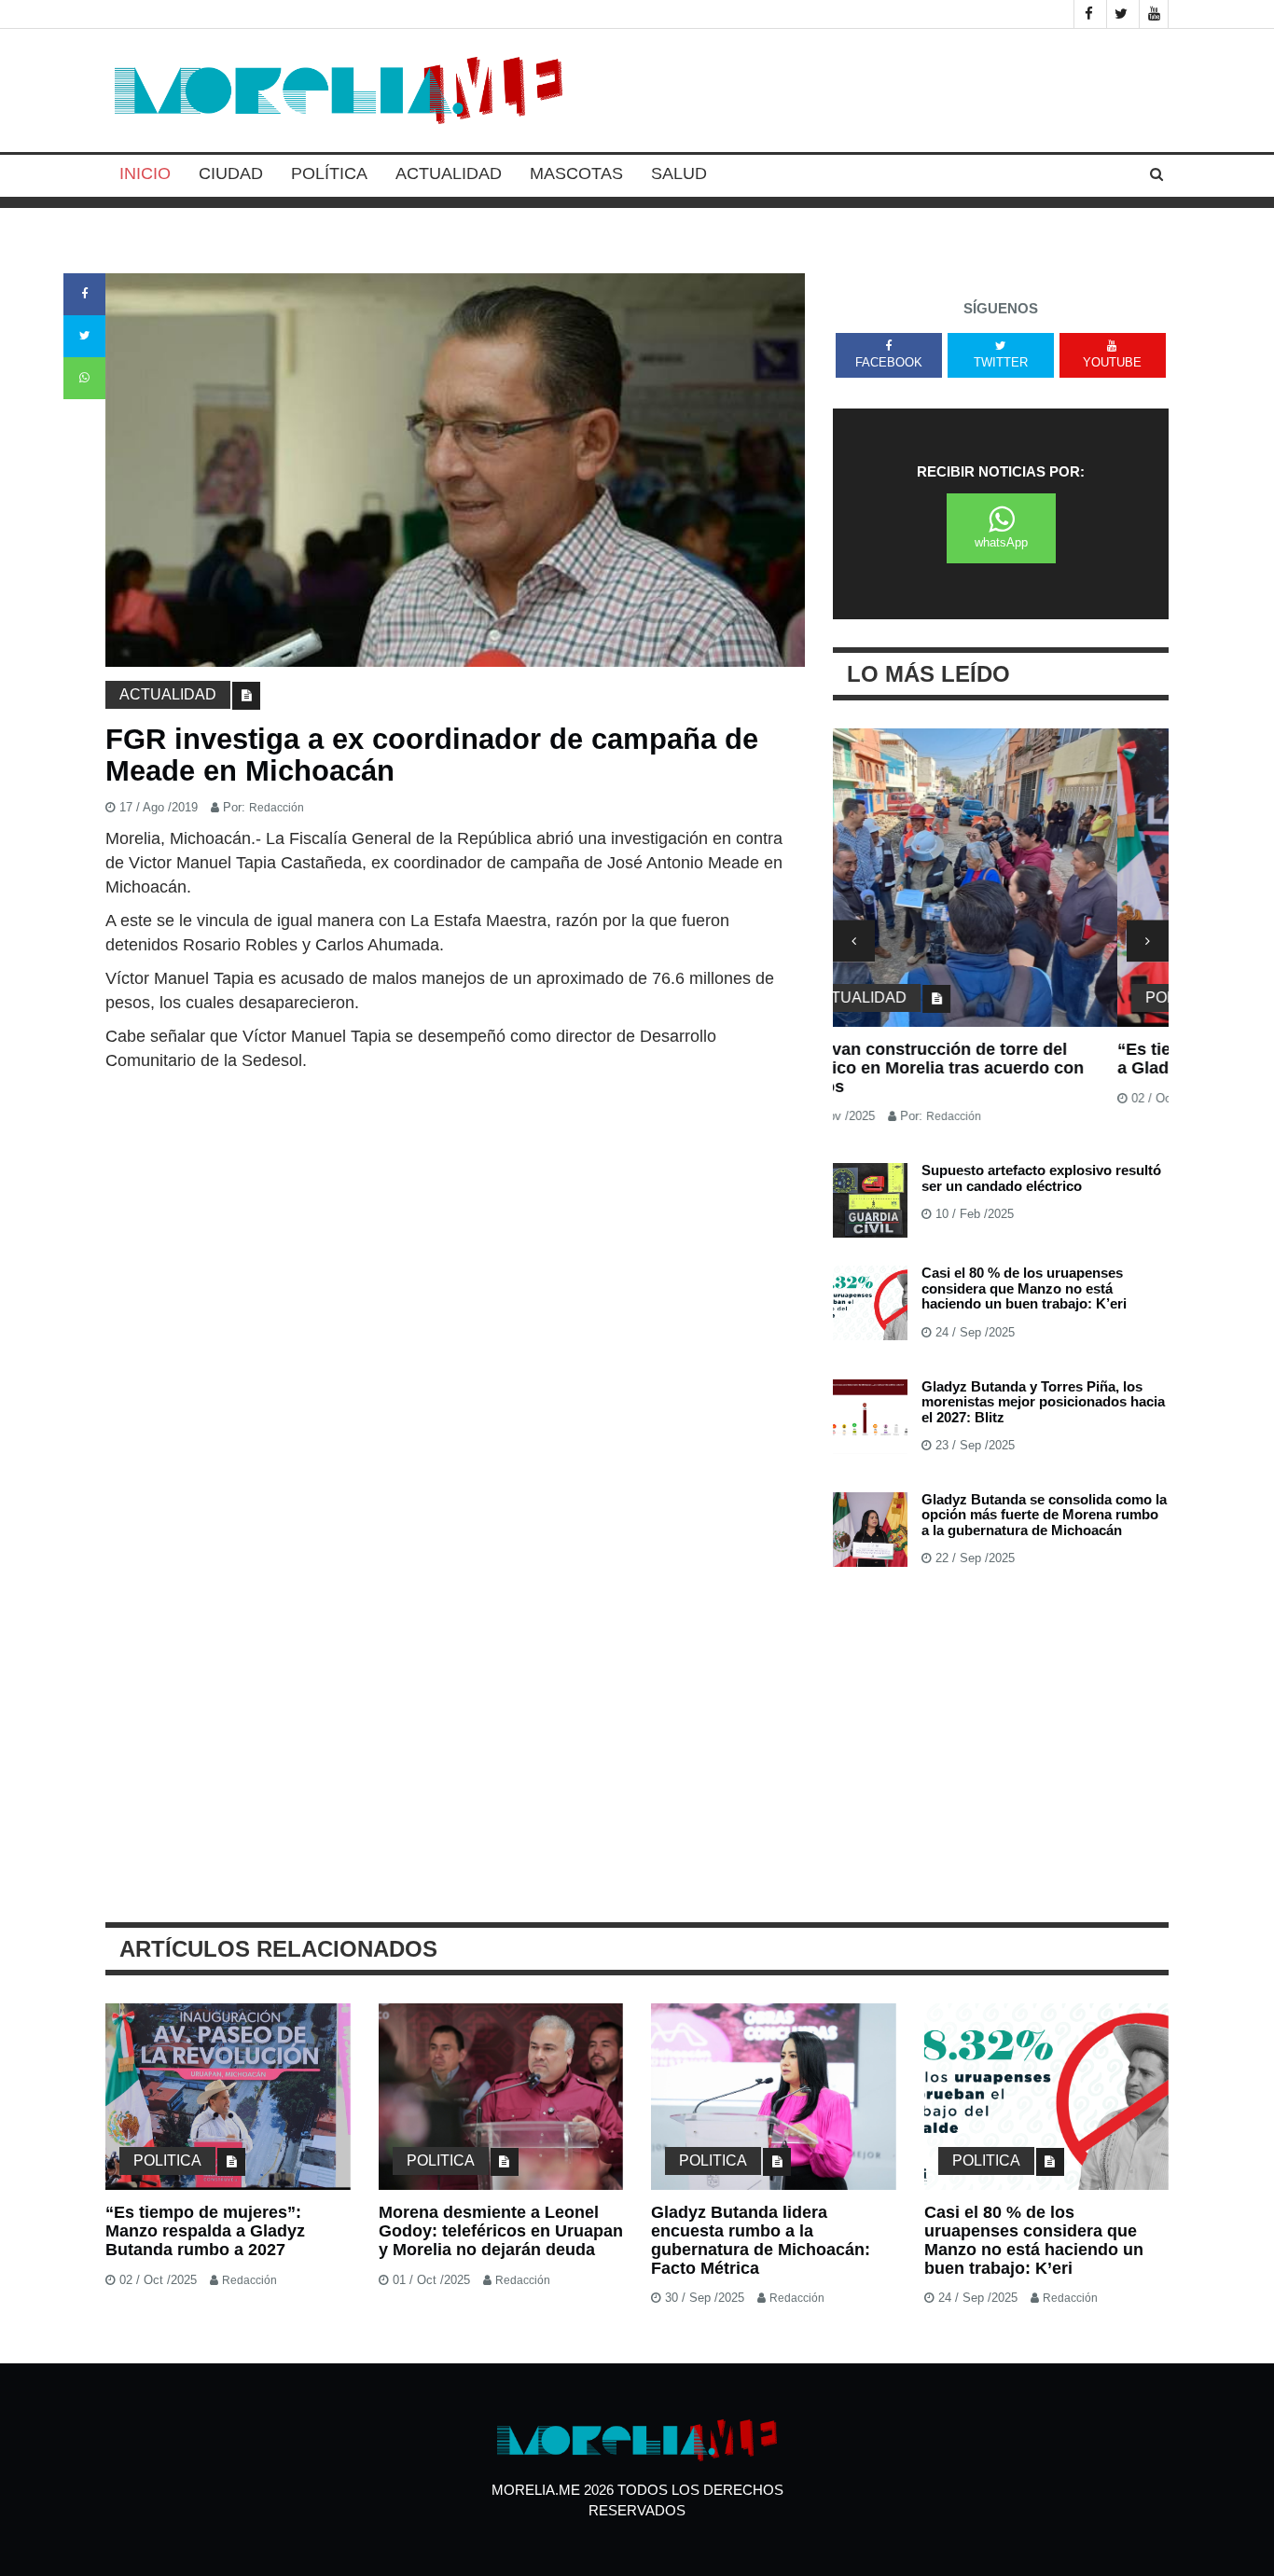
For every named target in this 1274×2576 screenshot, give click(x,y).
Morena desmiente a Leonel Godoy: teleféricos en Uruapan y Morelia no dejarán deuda (501, 2231)
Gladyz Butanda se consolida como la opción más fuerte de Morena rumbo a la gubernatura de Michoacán (1044, 1515)
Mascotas (576, 173)
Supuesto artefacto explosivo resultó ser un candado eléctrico (1041, 1178)
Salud (679, 173)
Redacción (277, 808)
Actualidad (449, 173)
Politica (895, 997)
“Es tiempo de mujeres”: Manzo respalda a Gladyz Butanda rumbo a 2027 (996, 1059)
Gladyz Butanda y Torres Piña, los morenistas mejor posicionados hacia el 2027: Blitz (1043, 1402)
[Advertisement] (455, 1212)
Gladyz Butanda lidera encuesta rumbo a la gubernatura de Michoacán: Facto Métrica (761, 2240)
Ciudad (231, 173)
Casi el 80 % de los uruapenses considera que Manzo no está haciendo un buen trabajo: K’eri (1024, 1288)
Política (329, 173)
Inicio (145, 173)
